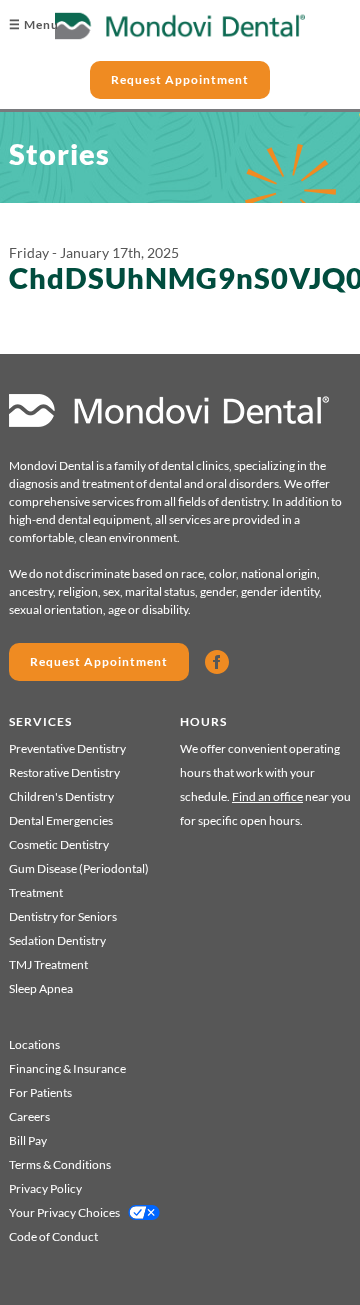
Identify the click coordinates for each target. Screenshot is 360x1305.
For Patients (40, 1092)
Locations (34, 1044)
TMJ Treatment (48, 964)
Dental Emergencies (61, 820)
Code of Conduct (53, 1236)
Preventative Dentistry (67, 748)
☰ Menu (34, 24)
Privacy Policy (45, 1188)
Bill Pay (28, 1140)
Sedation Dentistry (57, 940)
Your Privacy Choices (64, 1212)
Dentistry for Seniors (63, 916)
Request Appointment (180, 79)
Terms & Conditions (60, 1164)
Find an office (267, 796)
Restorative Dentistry (64, 772)
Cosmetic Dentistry (59, 844)
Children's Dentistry (61, 796)
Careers (29, 1116)
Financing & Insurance (67, 1068)
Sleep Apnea (41, 988)
